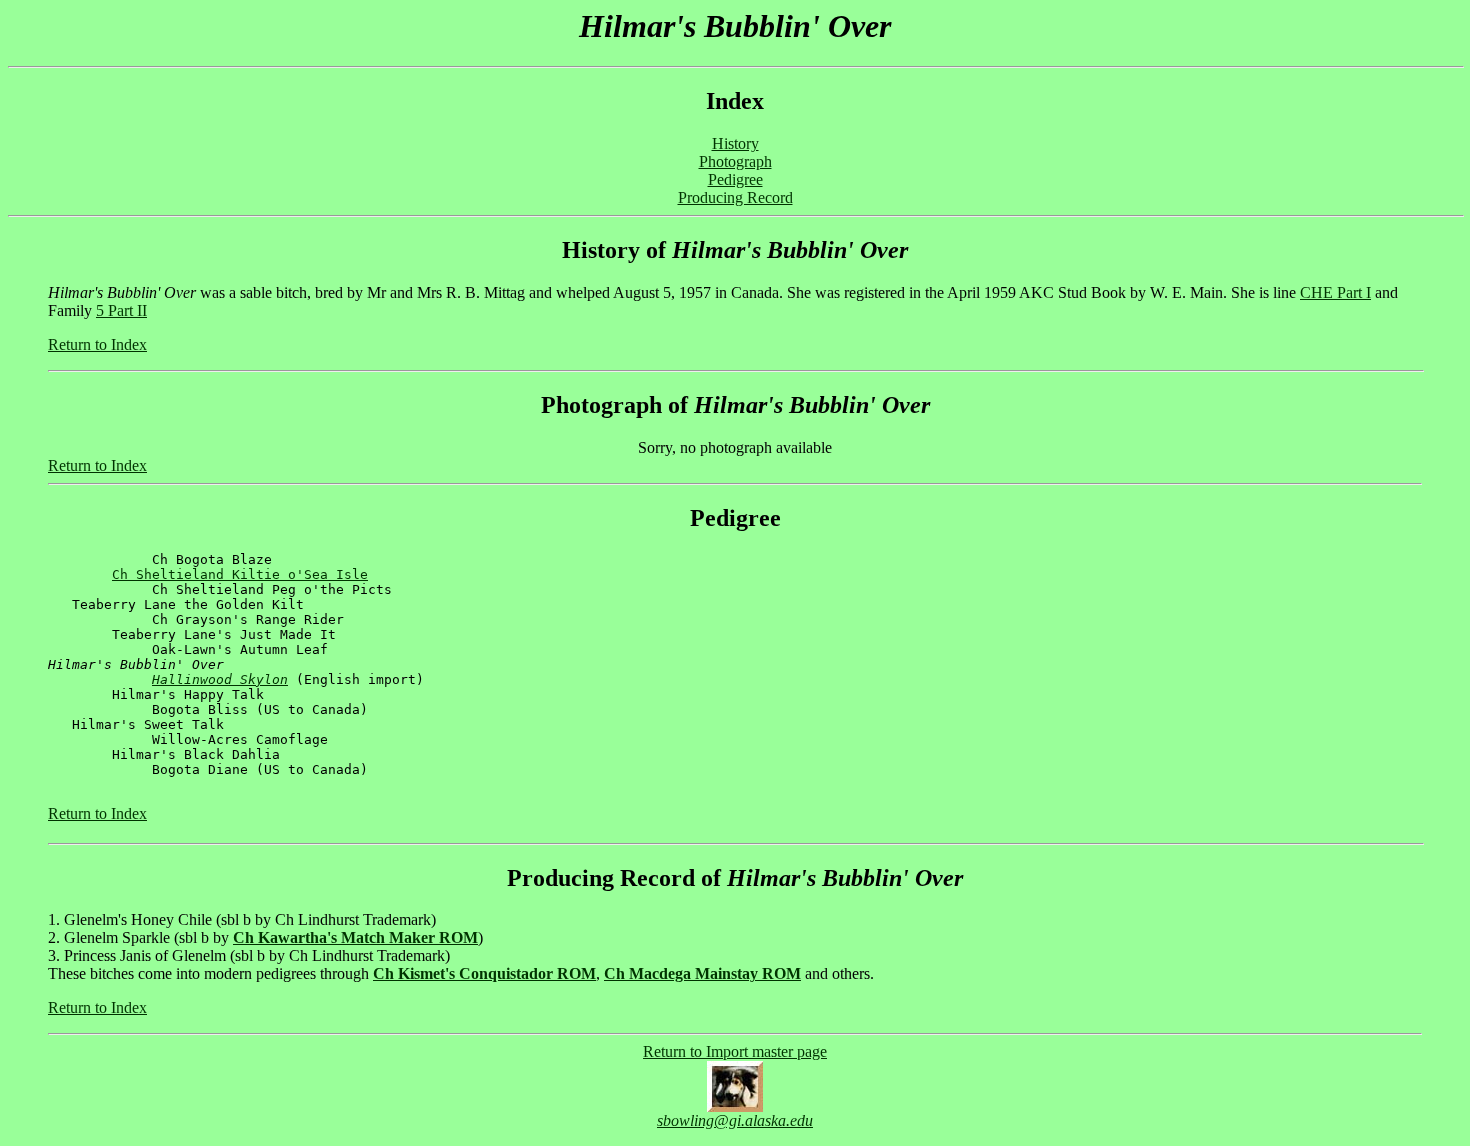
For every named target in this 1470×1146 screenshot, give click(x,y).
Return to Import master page (735, 1051)
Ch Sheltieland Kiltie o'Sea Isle (240, 574)
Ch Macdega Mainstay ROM (702, 973)
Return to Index (97, 344)
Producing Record (735, 197)
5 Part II (121, 310)
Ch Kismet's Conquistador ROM (484, 973)
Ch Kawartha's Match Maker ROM (355, 937)
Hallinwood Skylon (220, 679)
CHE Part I (1335, 292)
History (735, 143)
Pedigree (735, 179)
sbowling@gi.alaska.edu (735, 1120)
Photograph (735, 161)
